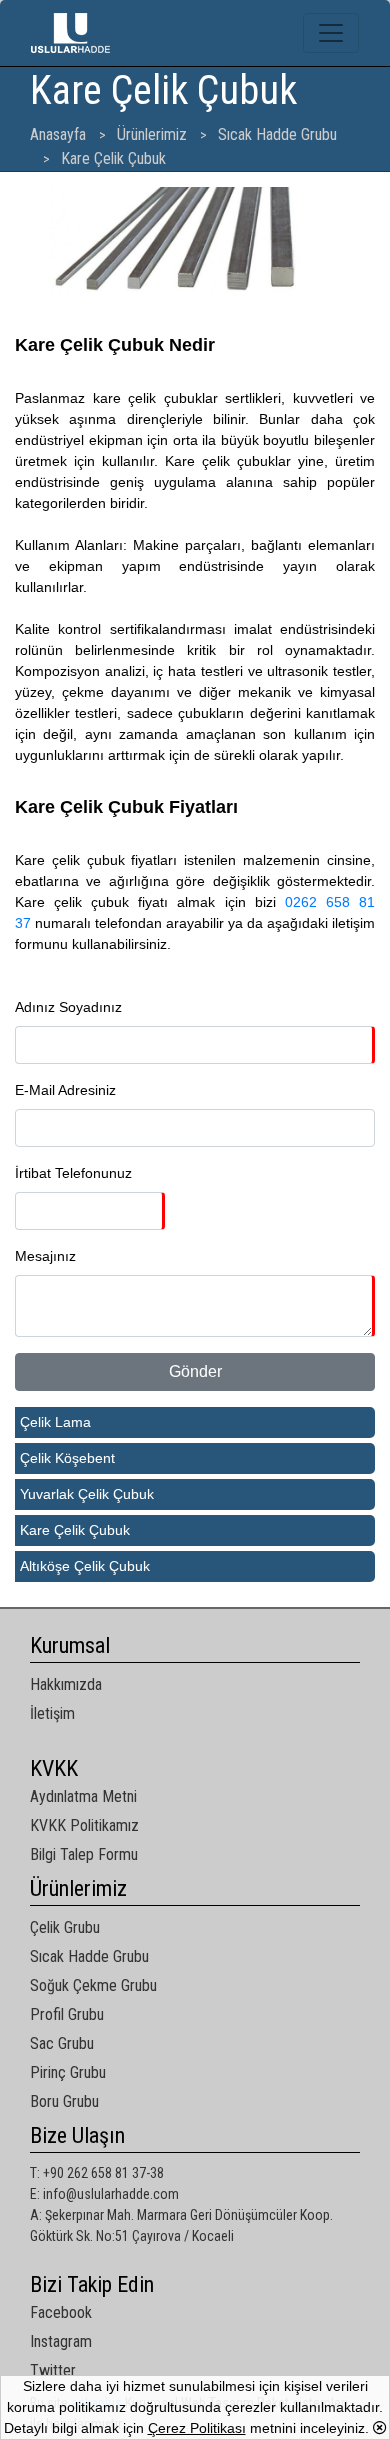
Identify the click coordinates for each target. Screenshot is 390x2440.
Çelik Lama (55, 1422)
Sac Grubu (62, 2043)
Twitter (53, 2370)
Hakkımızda (66, 1684)
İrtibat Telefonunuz (73, 1173)
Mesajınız (45, 1256)
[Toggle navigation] (331, 33)
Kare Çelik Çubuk (75, 1530)
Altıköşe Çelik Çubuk (85, 1566)
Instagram (61, 2341)
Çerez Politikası (197, 2428)
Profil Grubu (67, 2014)
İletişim (52, 1713)
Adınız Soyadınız (68, 1007)
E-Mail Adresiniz (65, 1090)
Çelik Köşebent (67, 1458)
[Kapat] (380, 2428)
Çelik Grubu (65, 1927)
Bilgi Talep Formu (84, 1854)
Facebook (61, 2312)
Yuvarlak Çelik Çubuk (87, 1494)
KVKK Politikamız (84, 1825)
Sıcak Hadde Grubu (89, 1956)
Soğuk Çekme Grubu (93, 1985)
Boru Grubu (64, 2101)
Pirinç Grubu (68, 2072)
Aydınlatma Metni (83, 1796)
